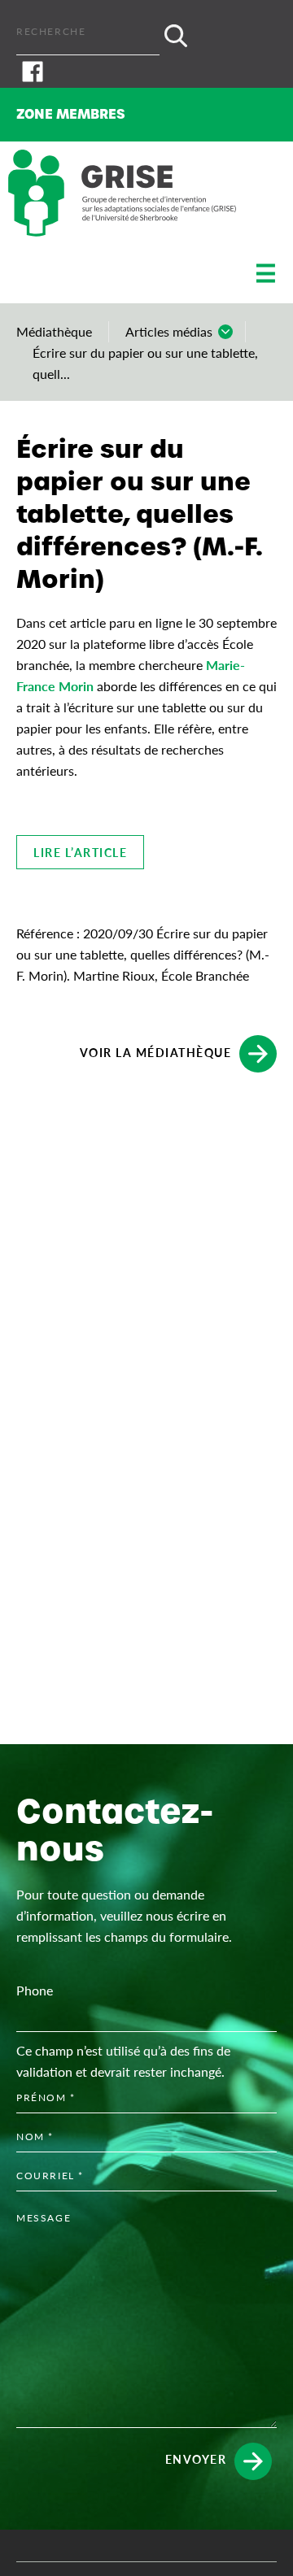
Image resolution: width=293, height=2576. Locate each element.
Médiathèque (54, 331)
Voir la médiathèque (156, 1051)
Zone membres (71, 114)
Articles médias (169, 331)
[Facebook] (146, 72)
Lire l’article (80, 852)
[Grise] (122, 193)
